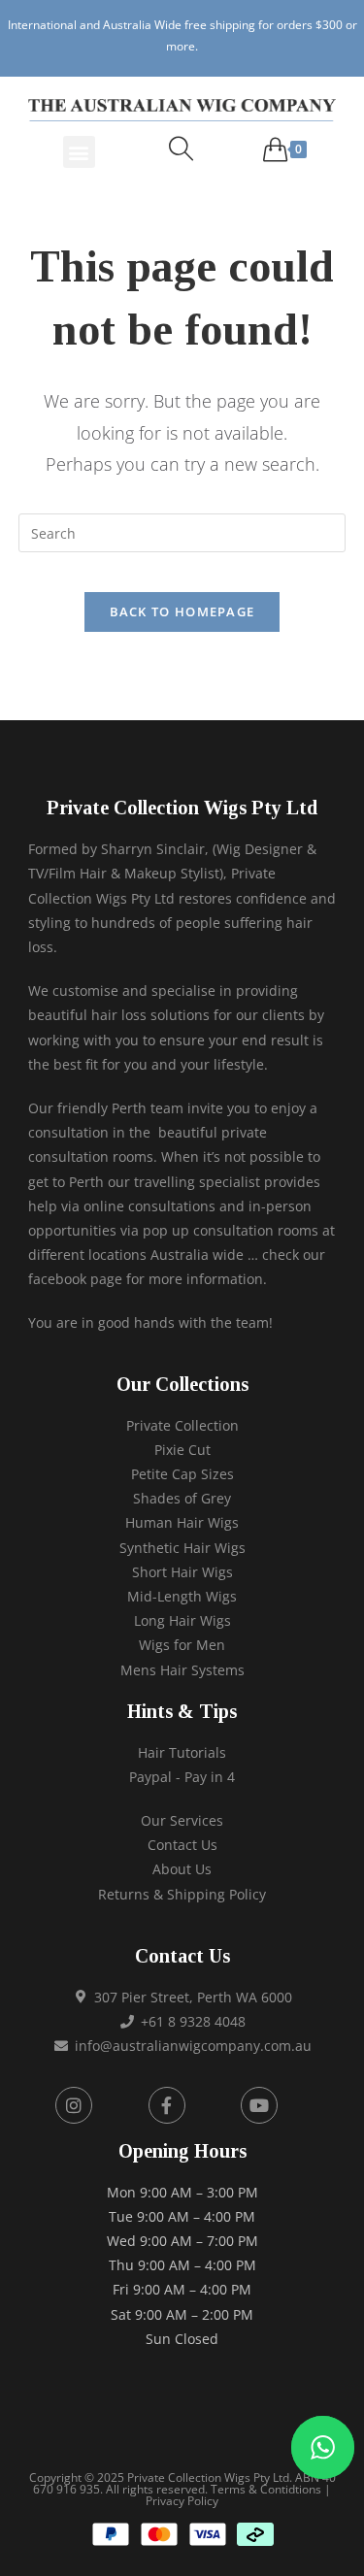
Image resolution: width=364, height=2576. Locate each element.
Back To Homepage (182, 611)
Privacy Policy (182, 2501)
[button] (79, 152)
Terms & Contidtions (266, 2489)
